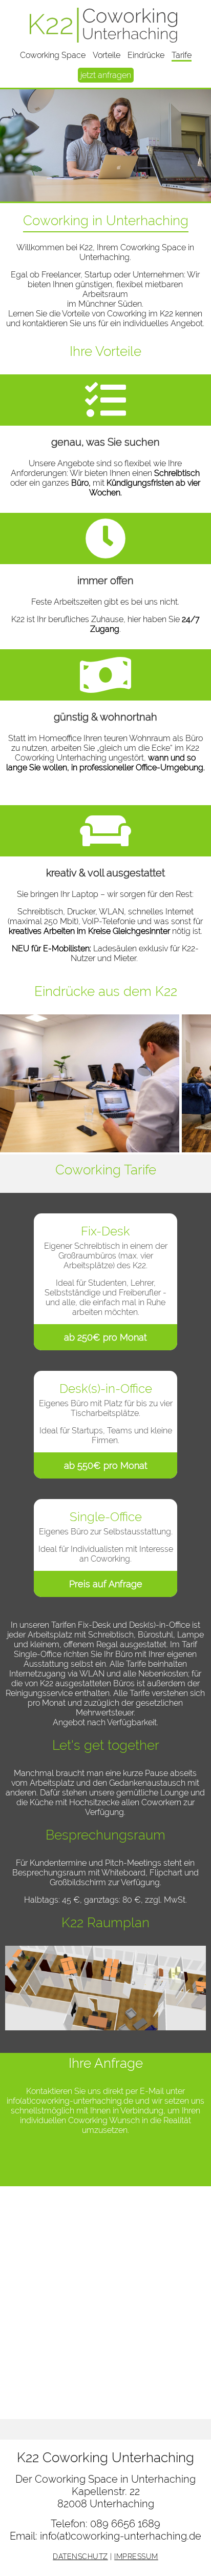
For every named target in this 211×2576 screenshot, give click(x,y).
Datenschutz (80, 2557)
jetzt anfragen (106, 75)
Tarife (182, 55)
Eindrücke (146, 55)
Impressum (136, 2557)
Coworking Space (53, 55)
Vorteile (107, 55)
